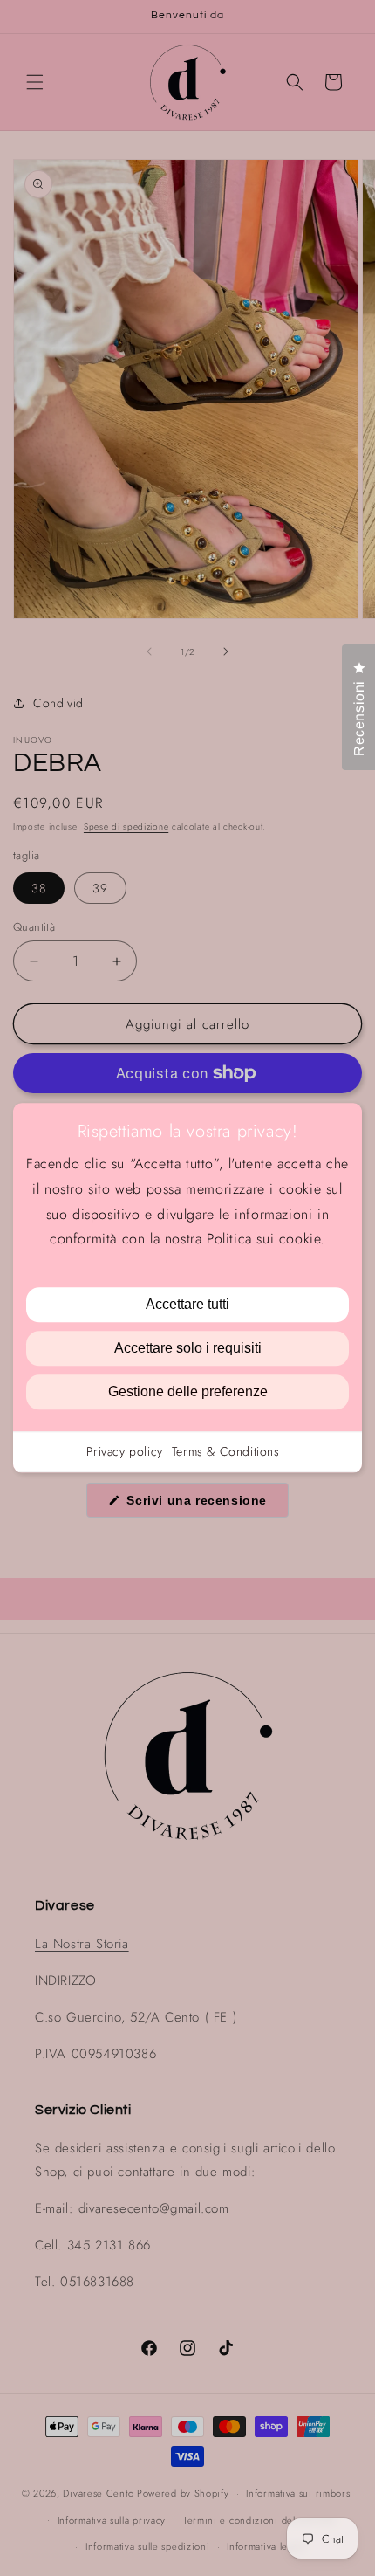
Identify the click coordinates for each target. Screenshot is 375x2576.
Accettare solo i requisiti (188, 1349)
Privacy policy (124, 1452)
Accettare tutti (187, 1305)
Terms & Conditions (226, 1452)
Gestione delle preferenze (188, 1392)
